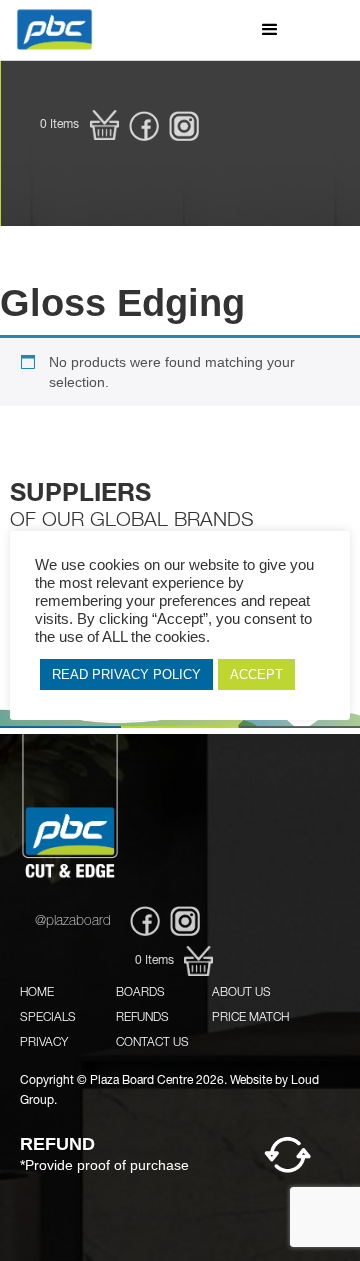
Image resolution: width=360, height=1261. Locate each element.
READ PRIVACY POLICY (126, 674)
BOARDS (140, 993)
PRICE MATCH (250, 1018)
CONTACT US (152, 1043)
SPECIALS (48, 1018)
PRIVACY (44, 1043)
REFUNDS (142, 1018)
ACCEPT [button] (256, 674)
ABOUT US (241, 993)
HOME (37, 993)
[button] (270, 30)
